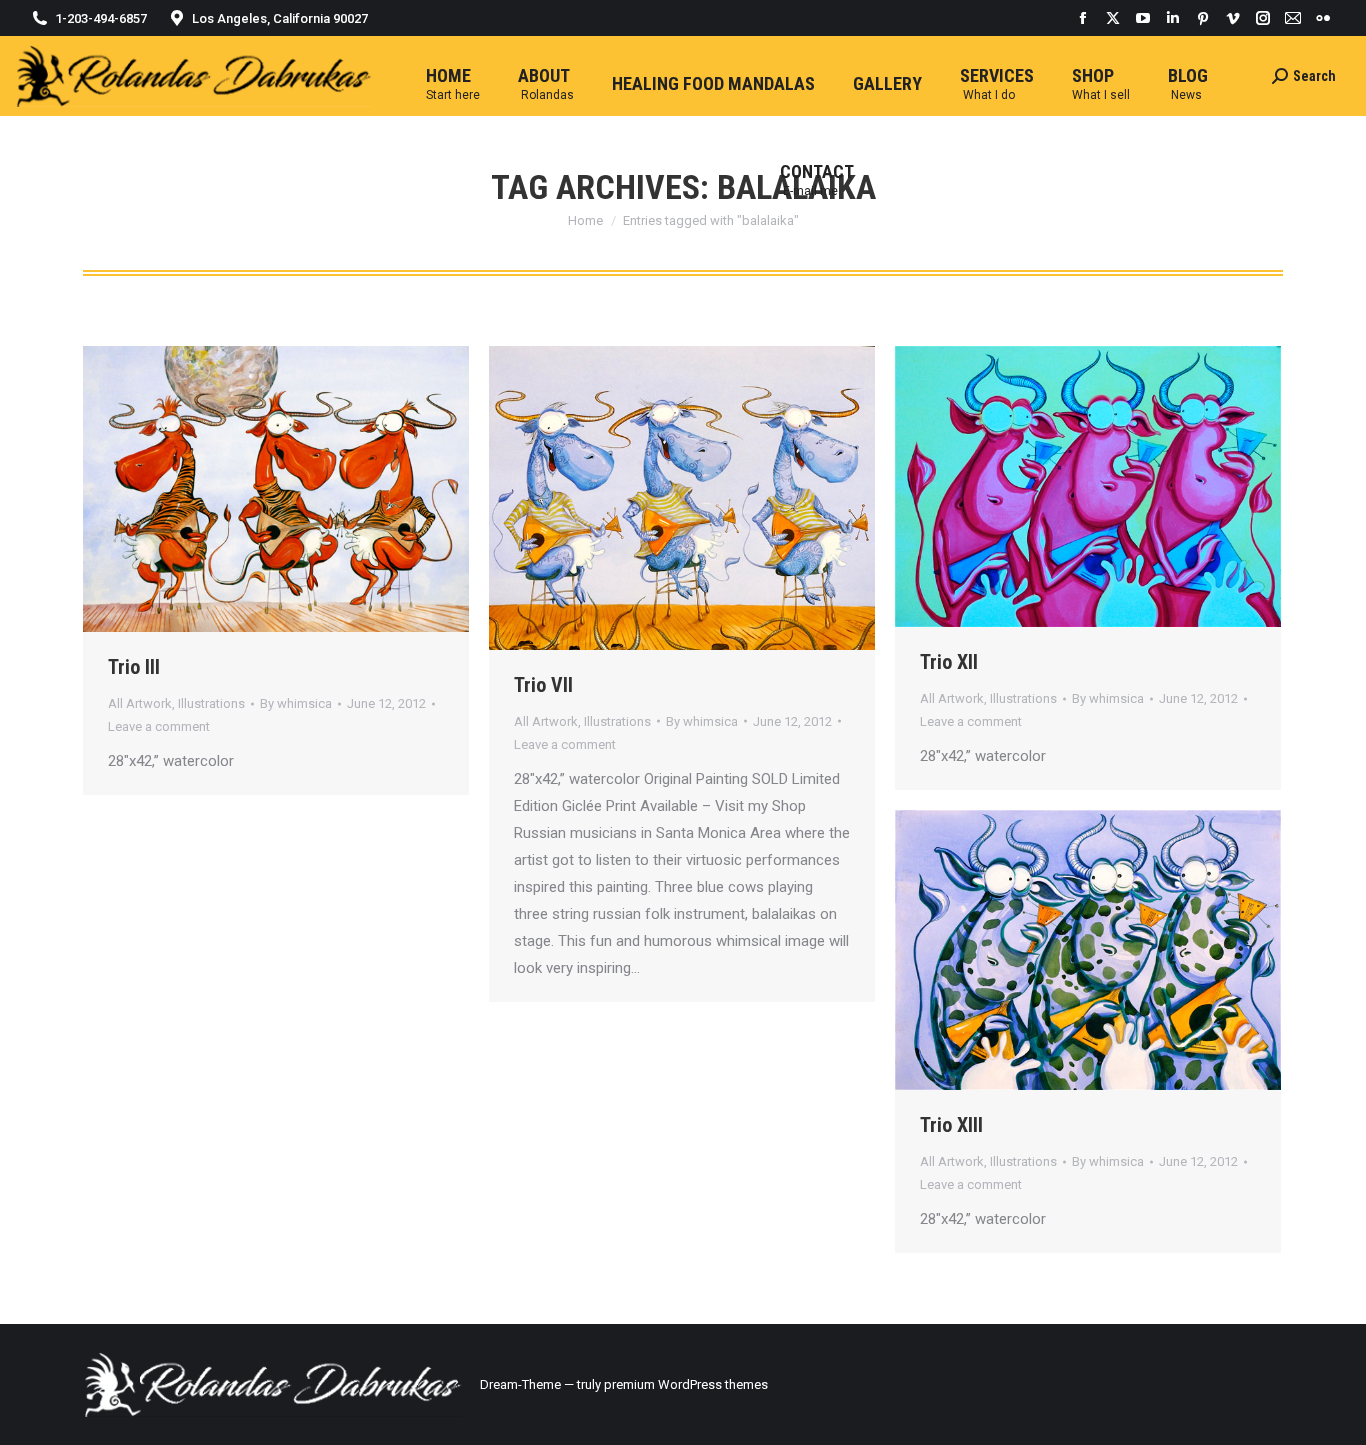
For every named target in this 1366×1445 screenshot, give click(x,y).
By (296, 703)
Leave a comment (159, 726)
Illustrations (211, 703)
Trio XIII (951, 1125)
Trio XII (949, 662)
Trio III (134, 667)
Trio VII (543, 685)
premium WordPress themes (686, 1384)
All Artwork (140, 703)
